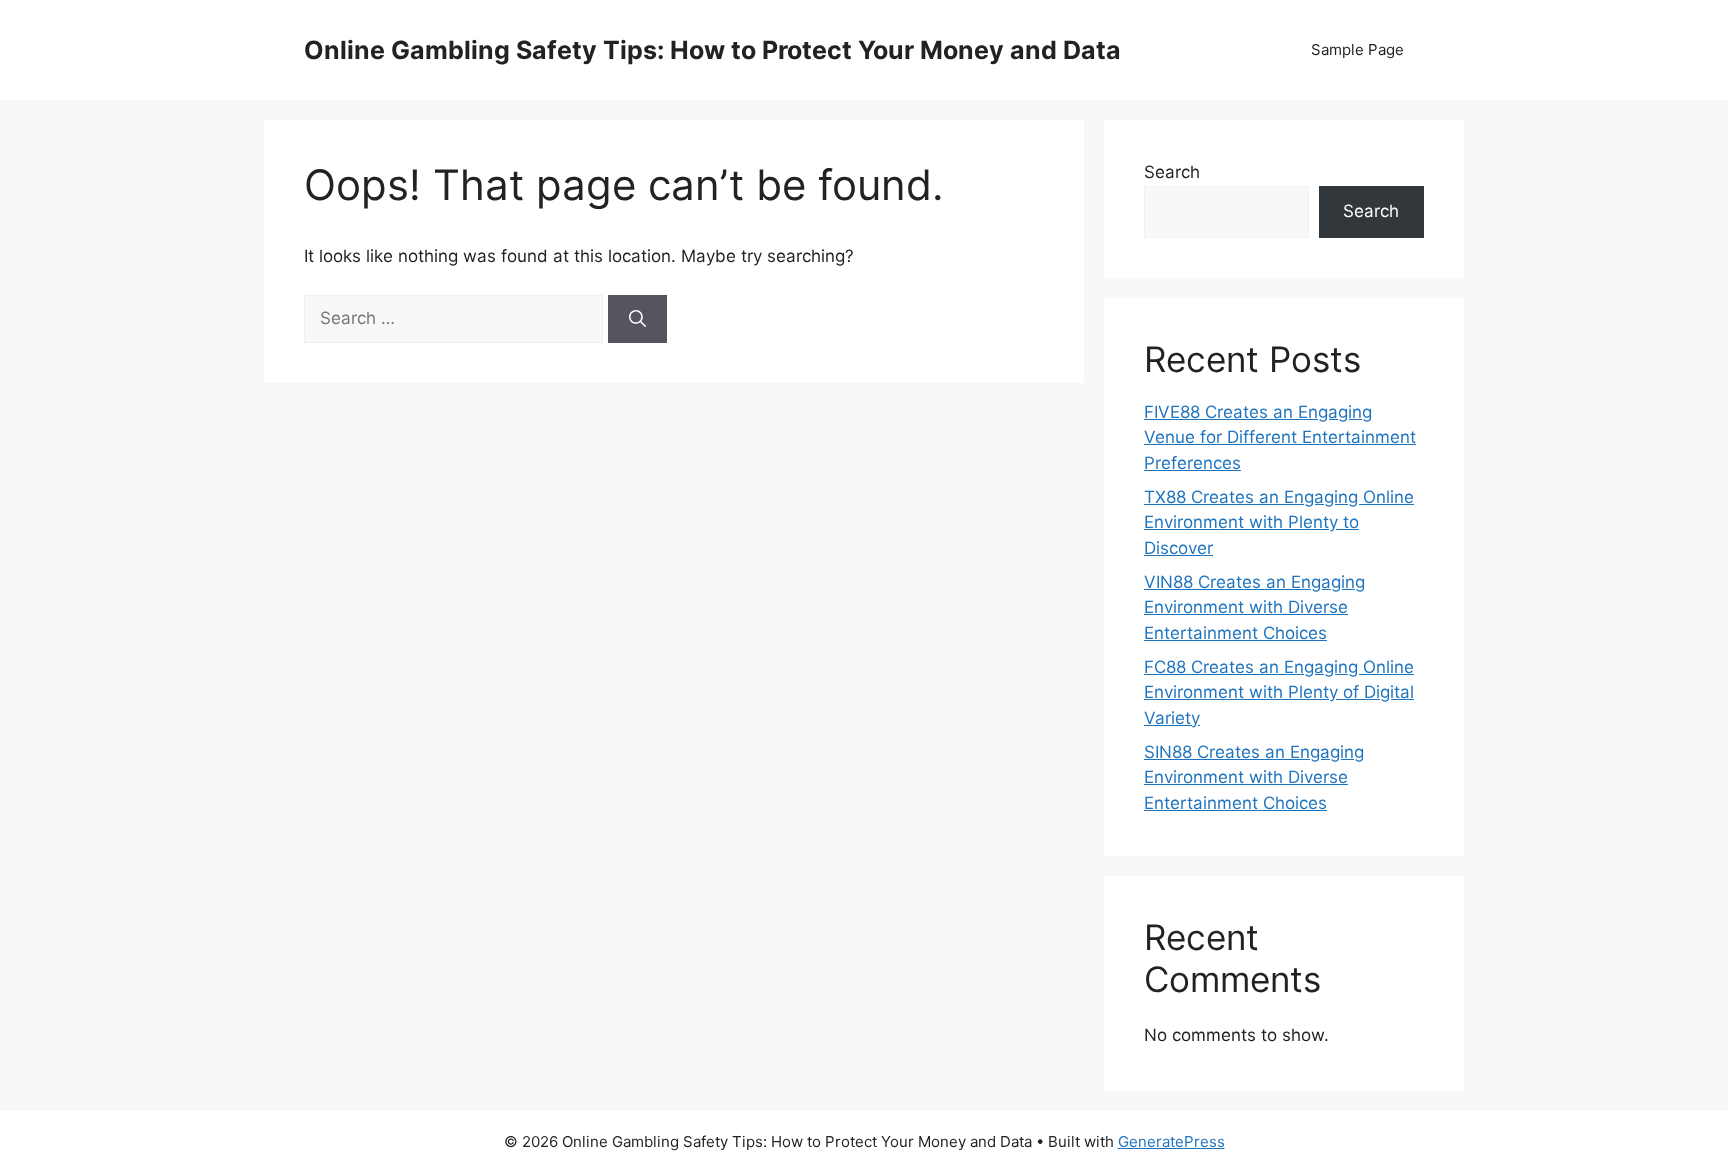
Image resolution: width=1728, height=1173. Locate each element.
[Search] (637, 319)
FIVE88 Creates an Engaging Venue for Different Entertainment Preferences (1280, 437)
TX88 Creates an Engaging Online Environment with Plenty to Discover (1279, 522)
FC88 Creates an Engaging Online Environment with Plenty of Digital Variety (1279, 692)
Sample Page (1357, 49)
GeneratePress (1171, 1141)
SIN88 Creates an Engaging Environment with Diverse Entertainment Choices (1254, 777)
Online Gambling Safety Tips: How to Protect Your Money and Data (712, 50)
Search (1172, 172)
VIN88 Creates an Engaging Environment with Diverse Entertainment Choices (1254, 607)
